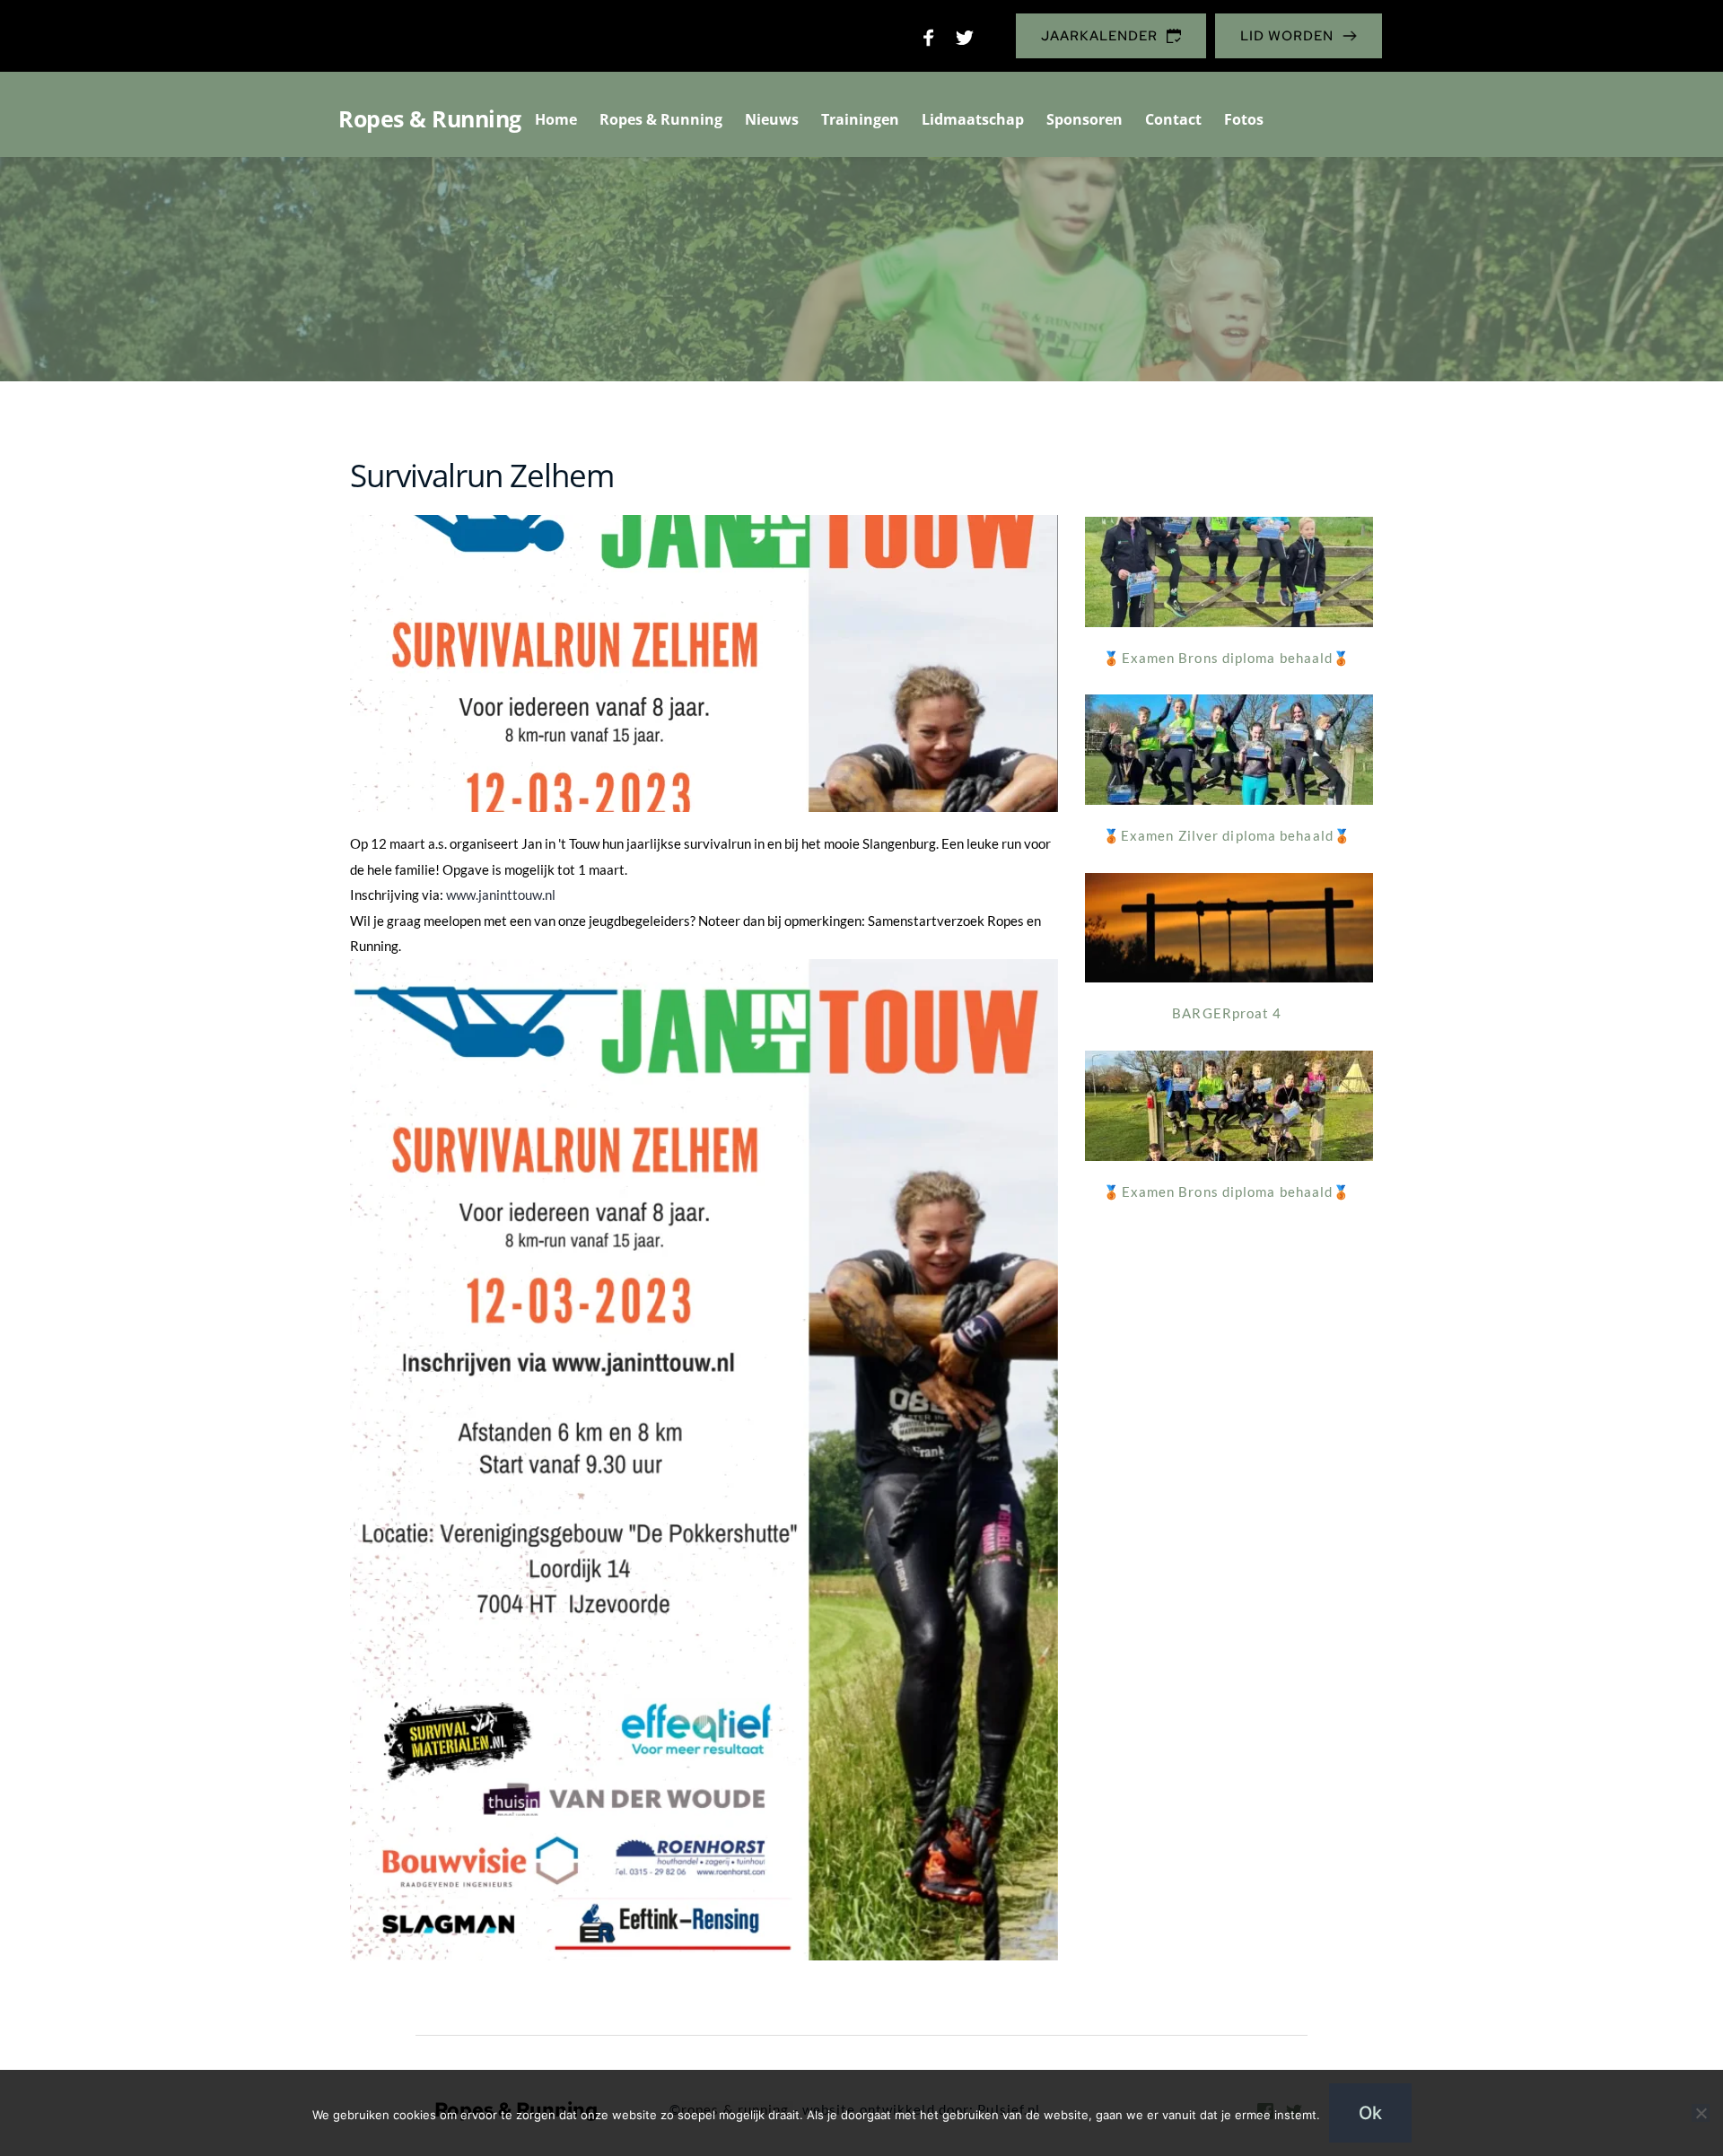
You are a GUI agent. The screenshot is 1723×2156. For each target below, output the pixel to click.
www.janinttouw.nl (501, 895)
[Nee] (1701, 2113)
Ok (1370, 2113)
